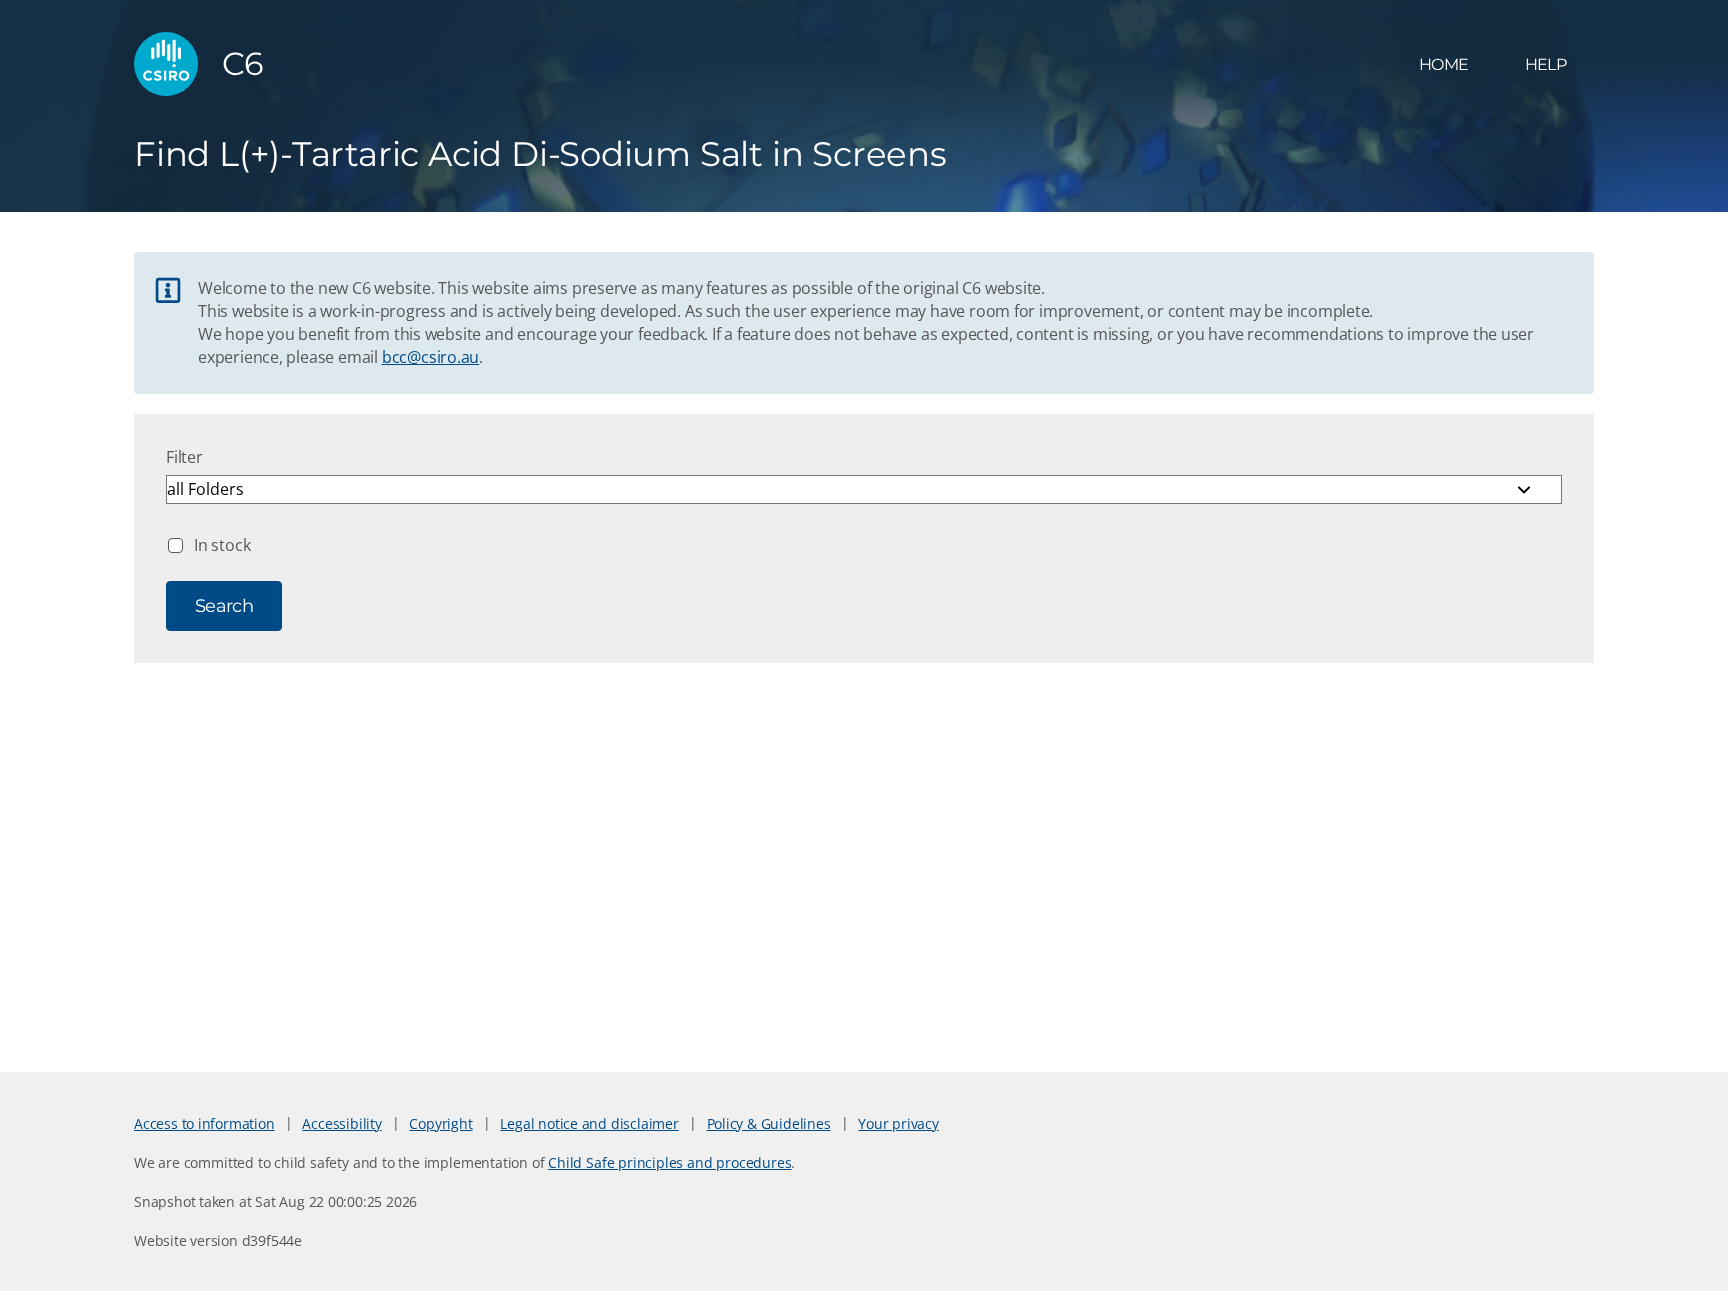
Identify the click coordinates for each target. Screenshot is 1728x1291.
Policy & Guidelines (769, 1123)
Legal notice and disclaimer (589, 1123)
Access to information (204, 1123)
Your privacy (898, 1123)
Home (1443, 64)
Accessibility (341, 1123)
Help (1545, 64)
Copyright (440, 1123)
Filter (184, 457)
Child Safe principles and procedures (669, 1162)
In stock (222, 545)
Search (224, 606)
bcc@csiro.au (430, 357)
